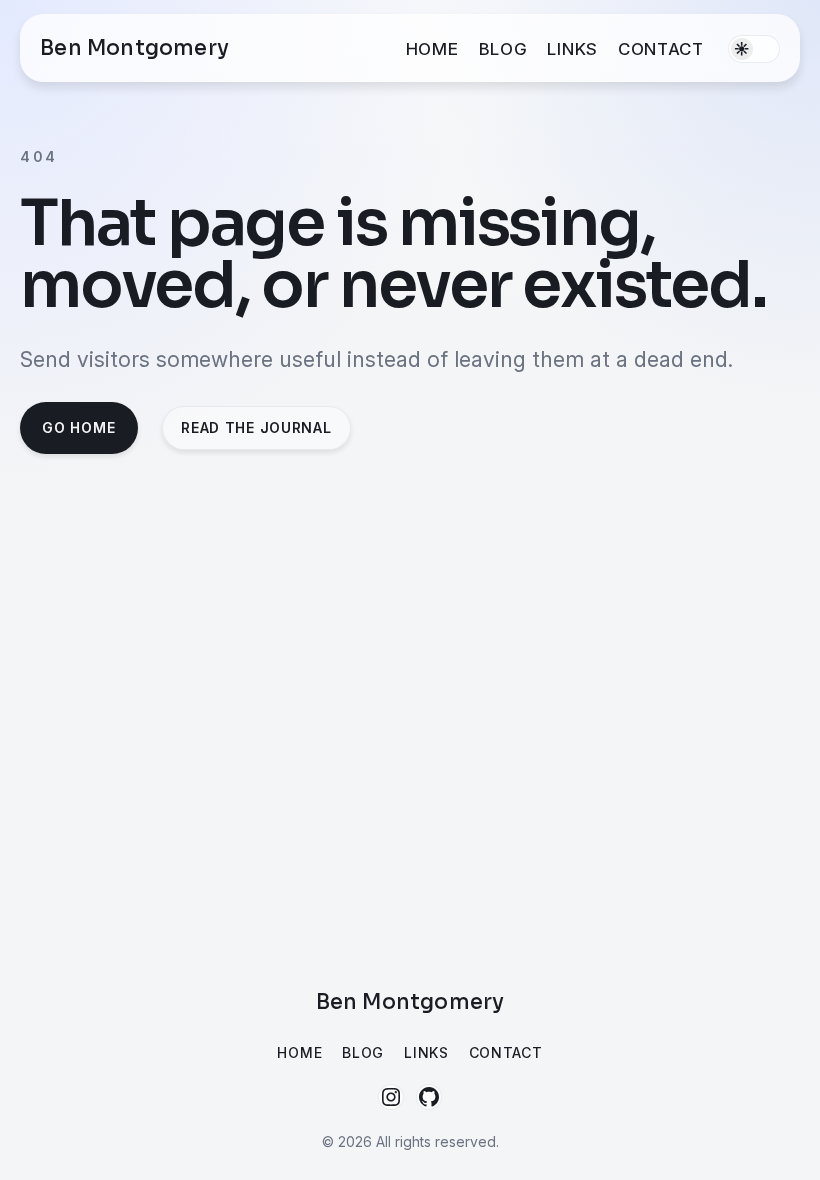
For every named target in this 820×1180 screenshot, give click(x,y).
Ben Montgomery (134, 48)
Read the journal (256, 427)
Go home (78, 427)
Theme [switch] (754, 49)
